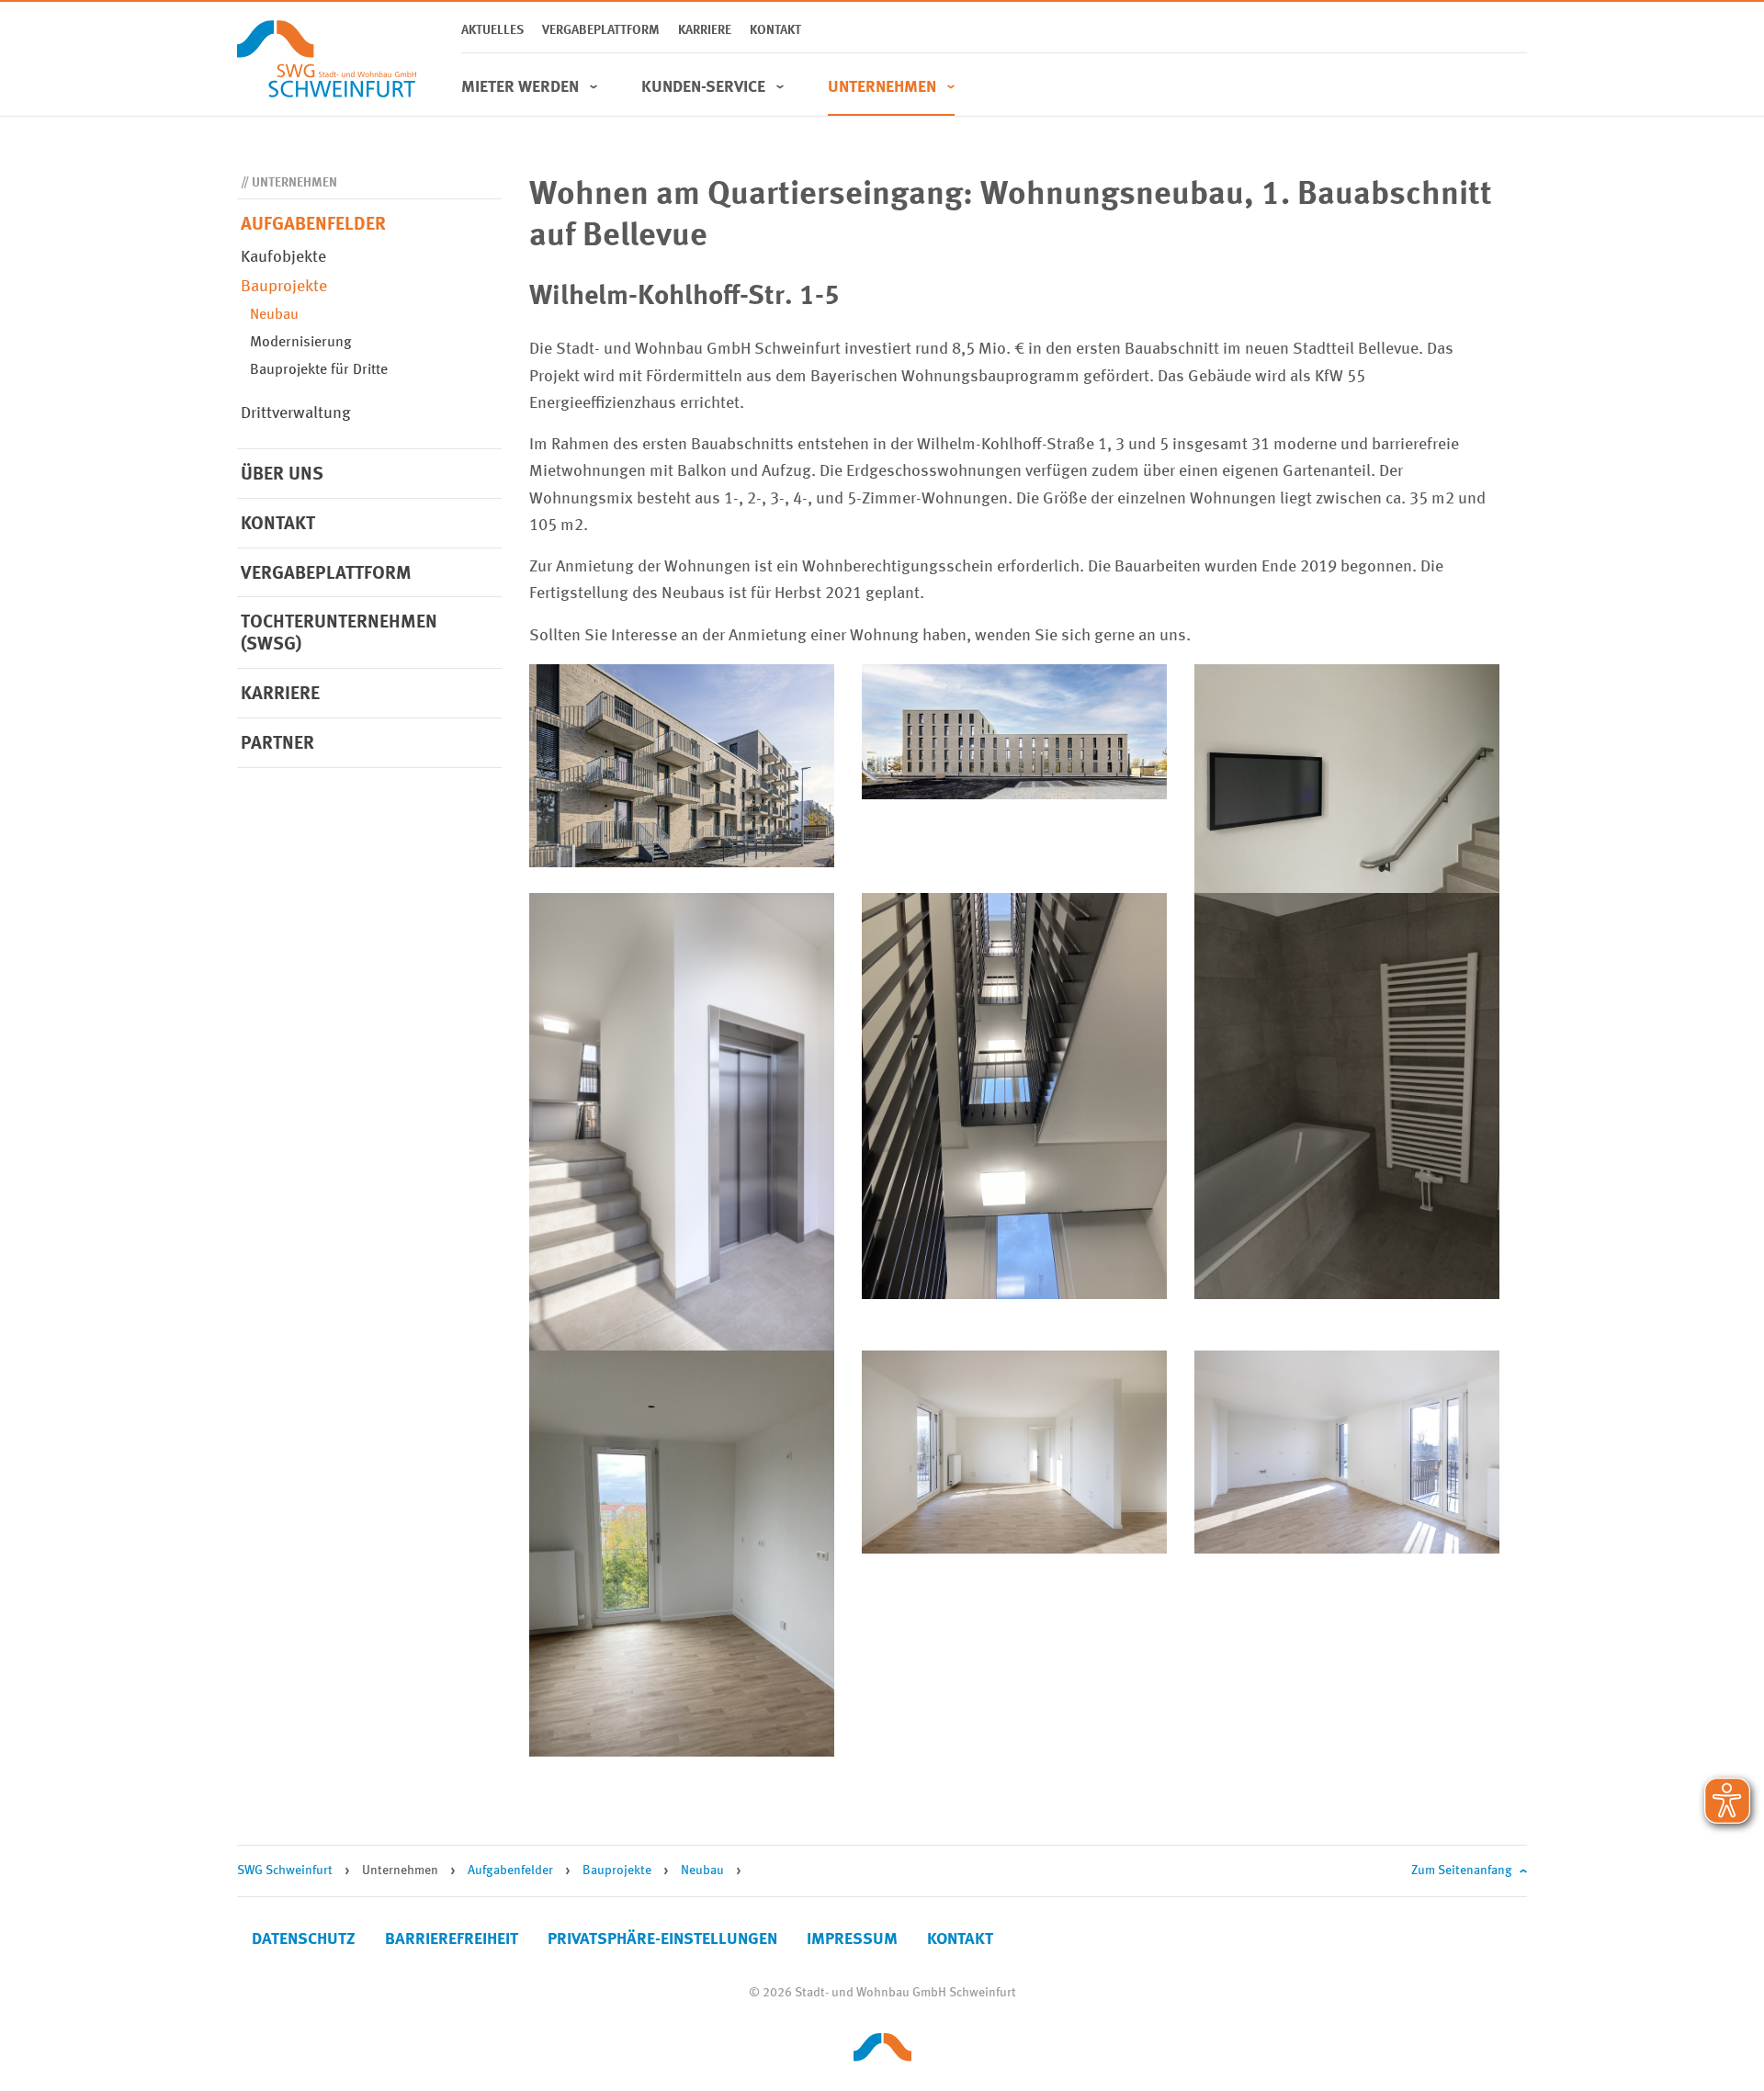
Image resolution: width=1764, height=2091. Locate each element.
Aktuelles (492, 30)
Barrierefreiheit (452, 1939)
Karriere (705, 30)
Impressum (852, 1939)
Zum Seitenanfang (1462, 1871)
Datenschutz (304, 1939)
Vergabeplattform (601, 30)
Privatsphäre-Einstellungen (662, 1939)
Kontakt (775, 30)
